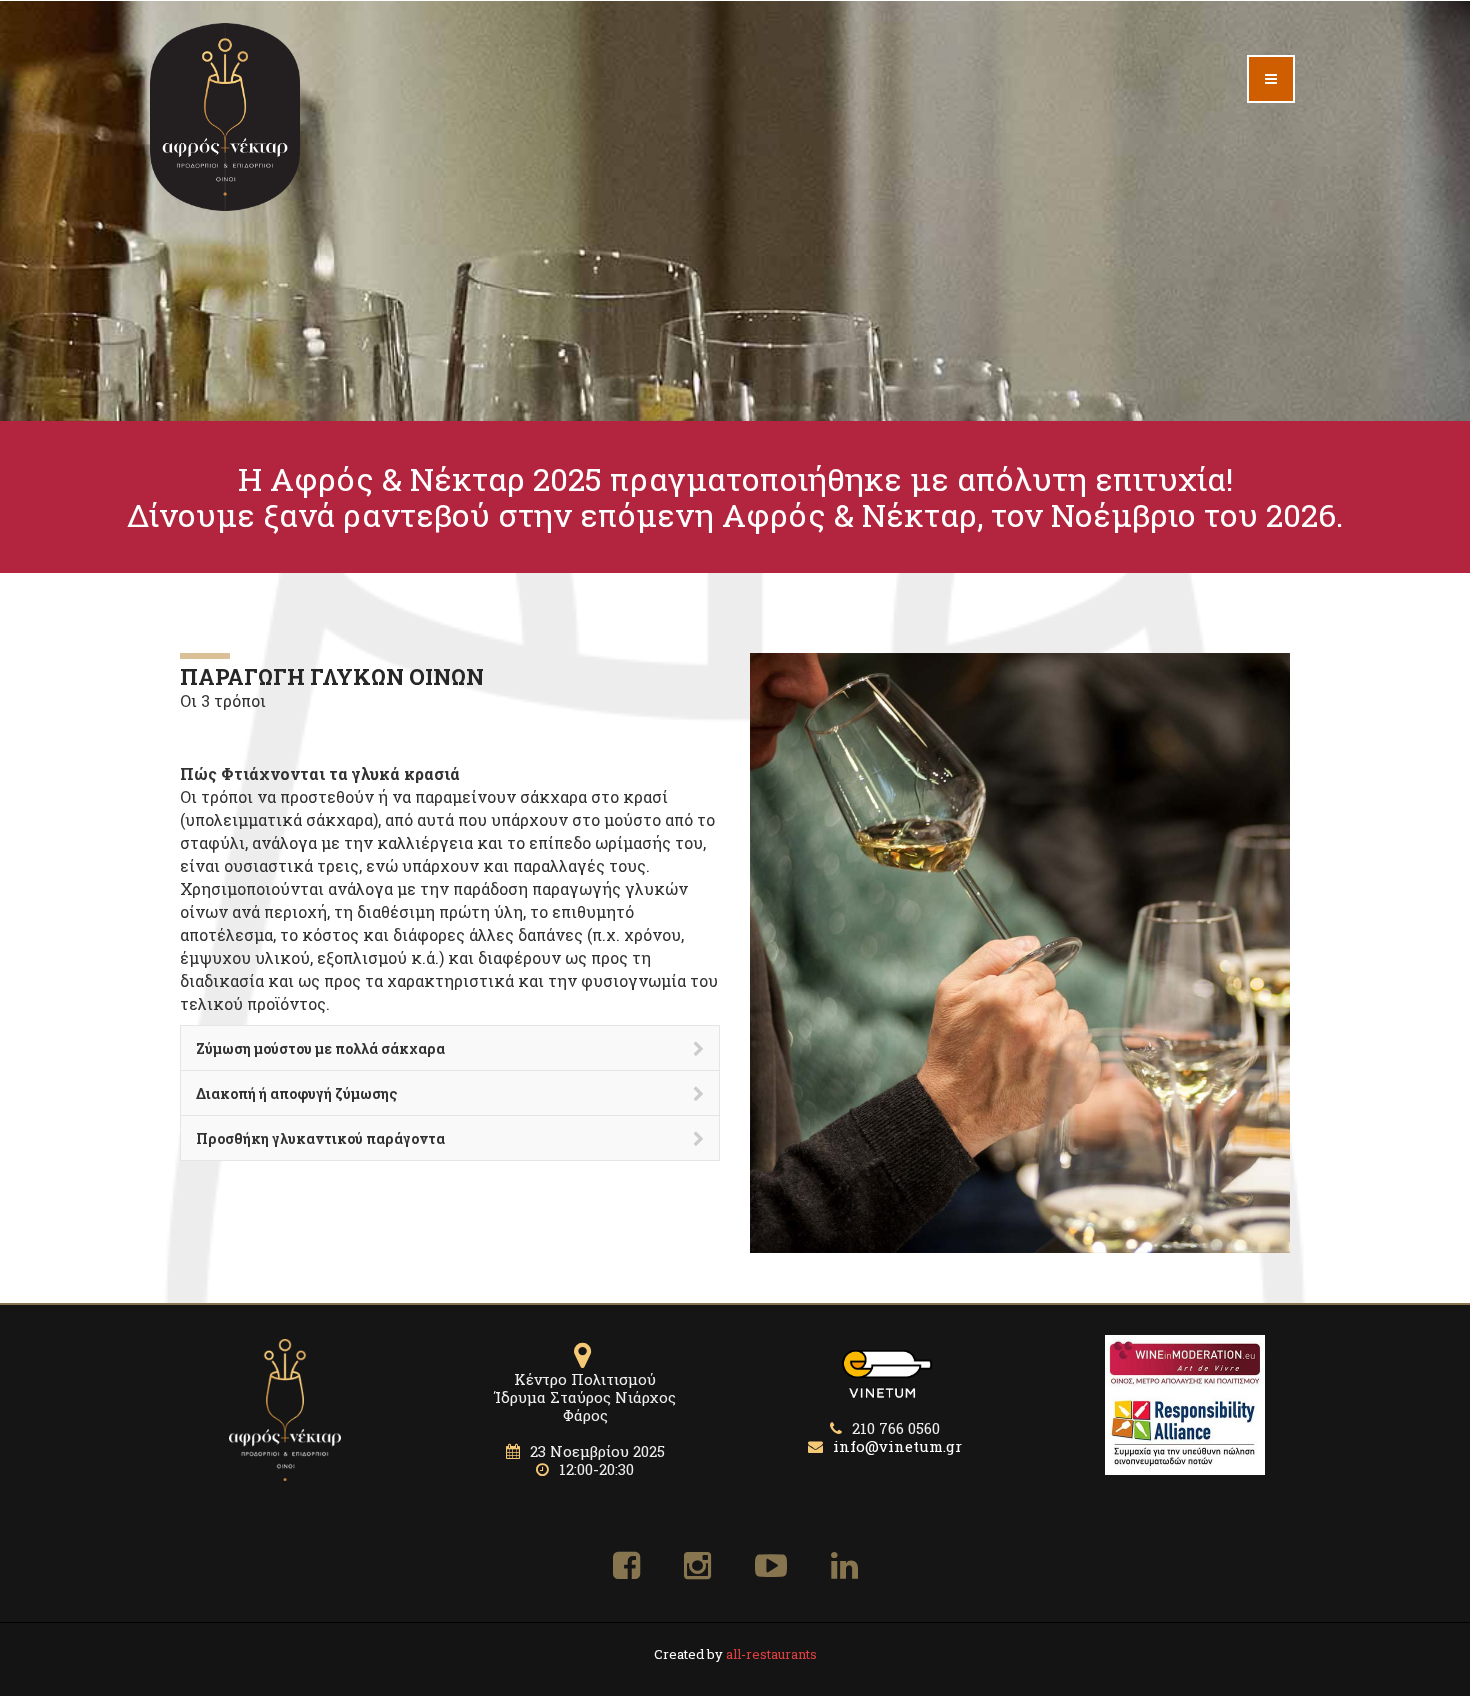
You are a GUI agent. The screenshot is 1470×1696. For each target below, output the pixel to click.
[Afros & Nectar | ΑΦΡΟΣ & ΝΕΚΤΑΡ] (225, 117)
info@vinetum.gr (895, 1446)
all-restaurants (771, 1654)
